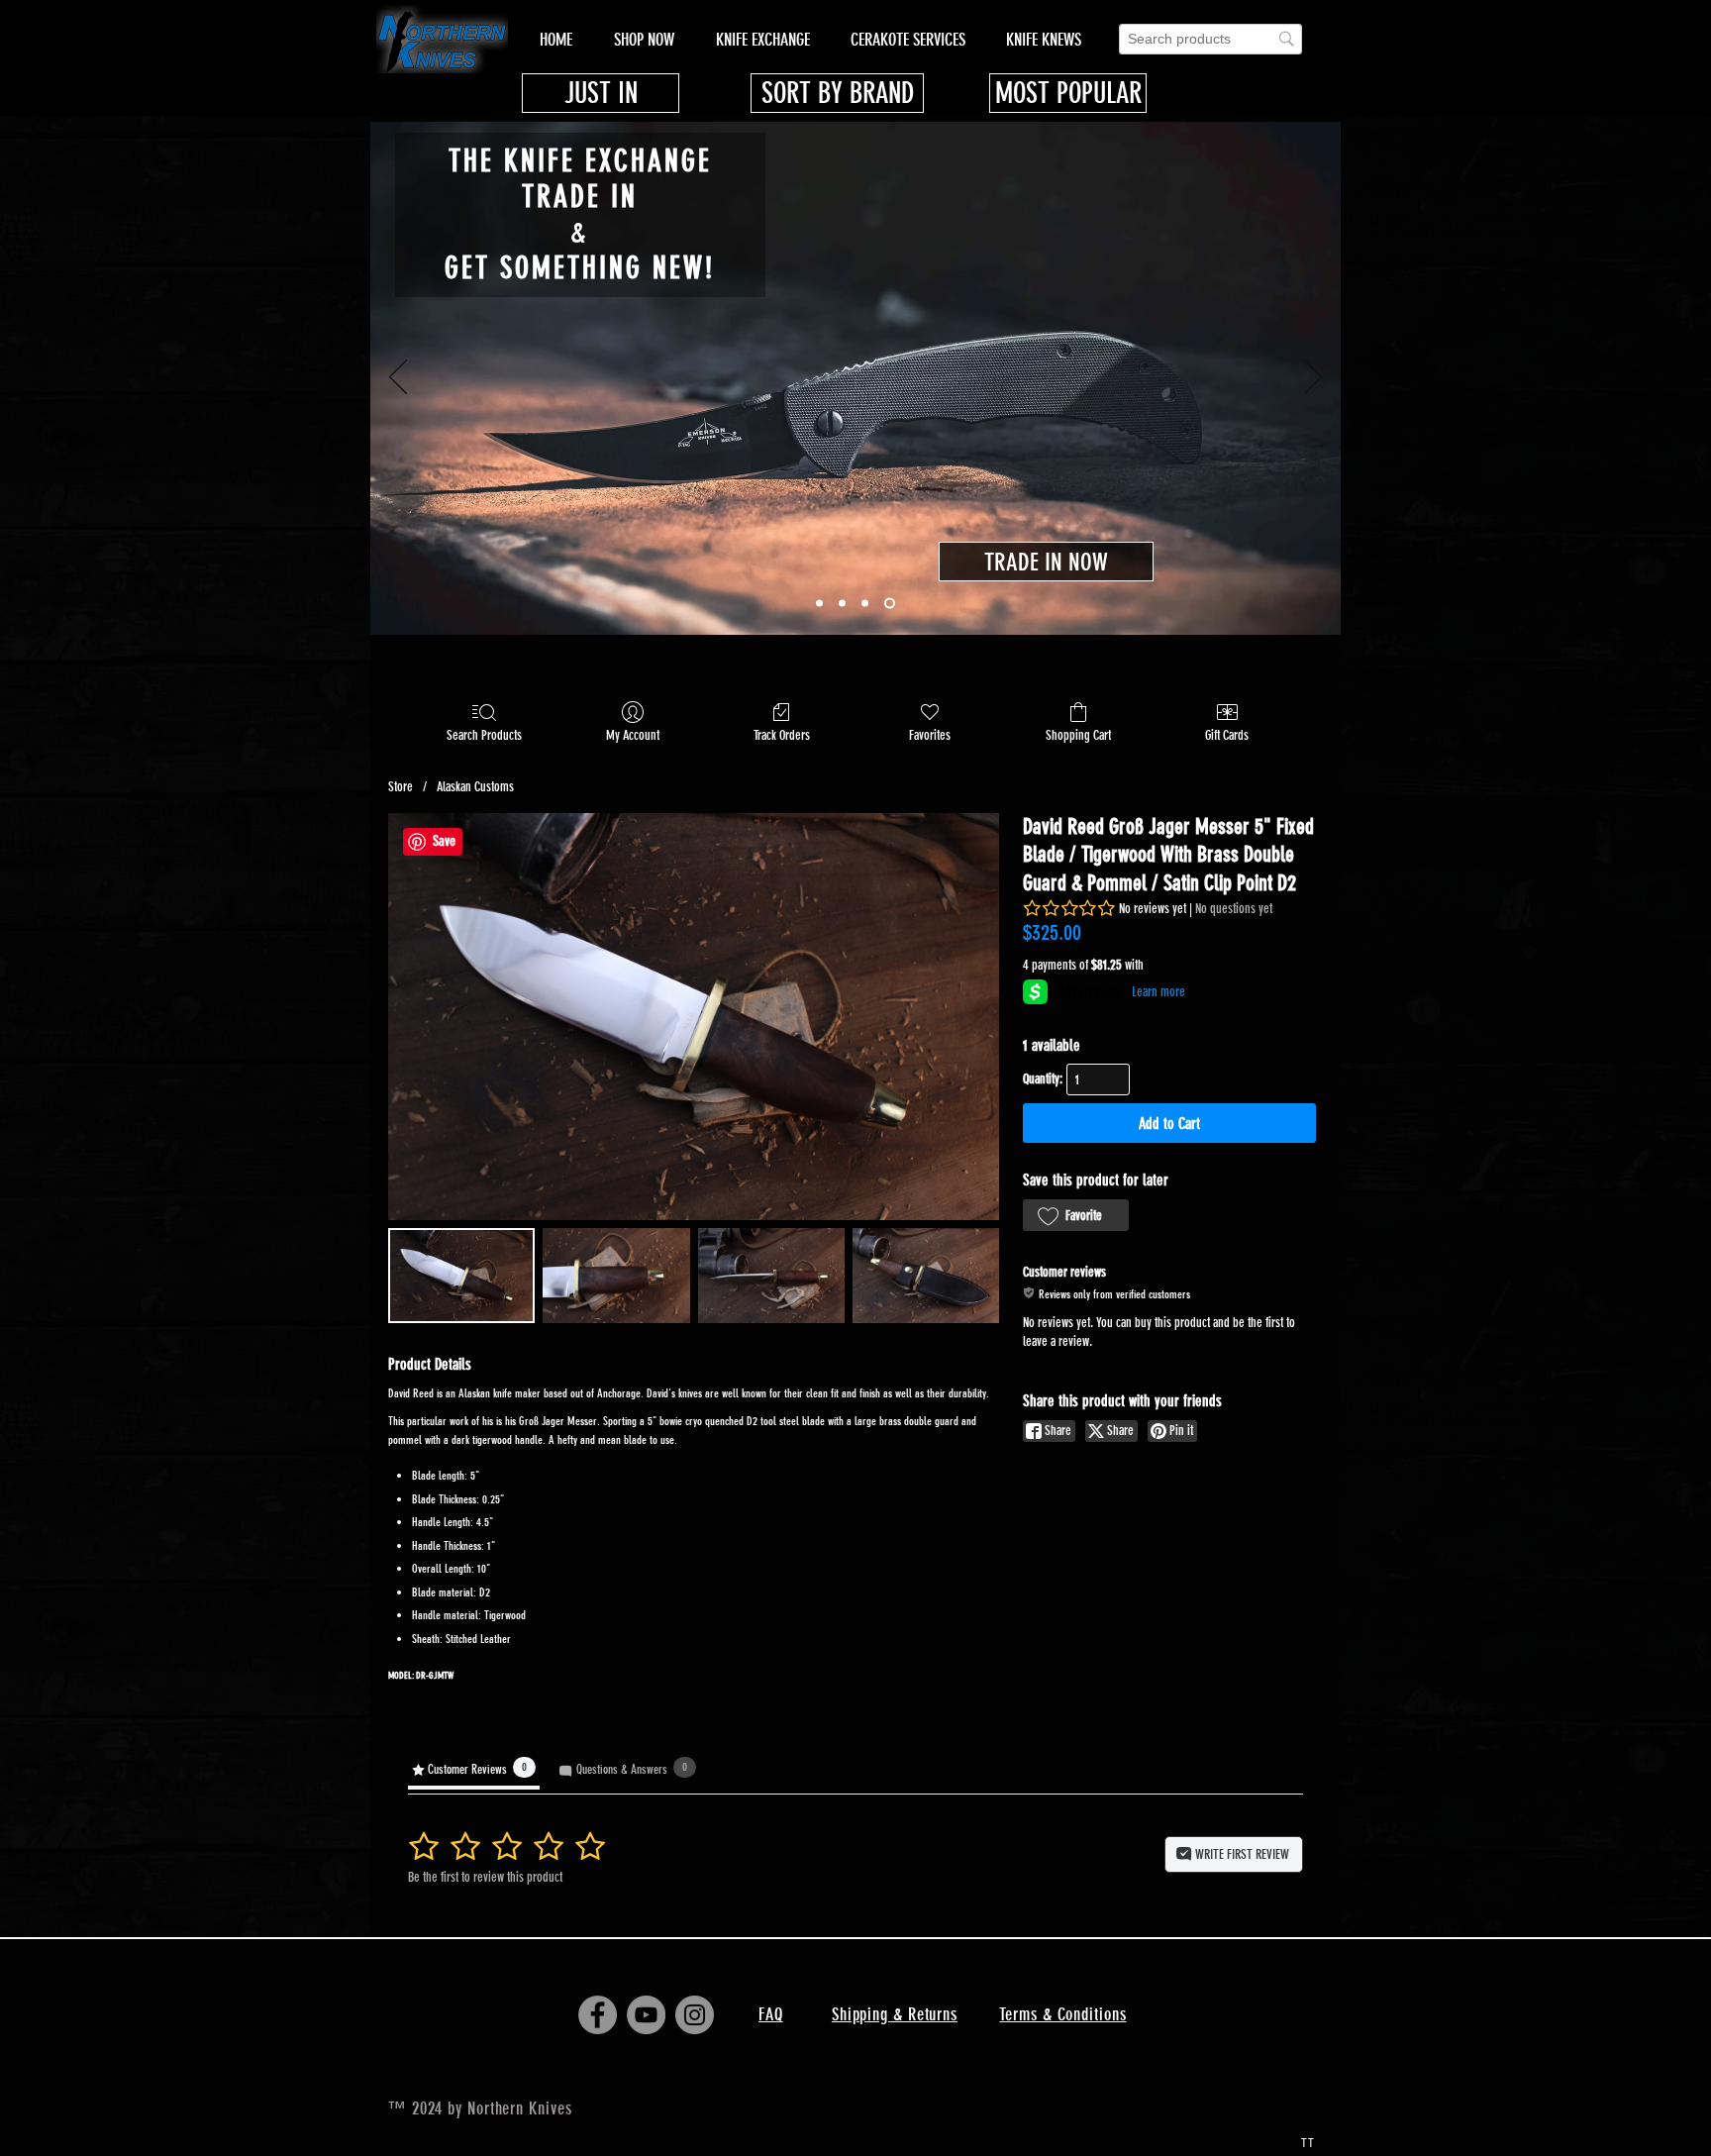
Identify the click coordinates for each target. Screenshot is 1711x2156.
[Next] (1313, 378)
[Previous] (398, 378)
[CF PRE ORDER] (842, 604)
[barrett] (865, 604)
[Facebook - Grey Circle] (598, 2015)
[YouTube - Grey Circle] (646, 2015)
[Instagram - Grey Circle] (695, 2015)
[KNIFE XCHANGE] (890, 604)
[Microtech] (819, 604)
